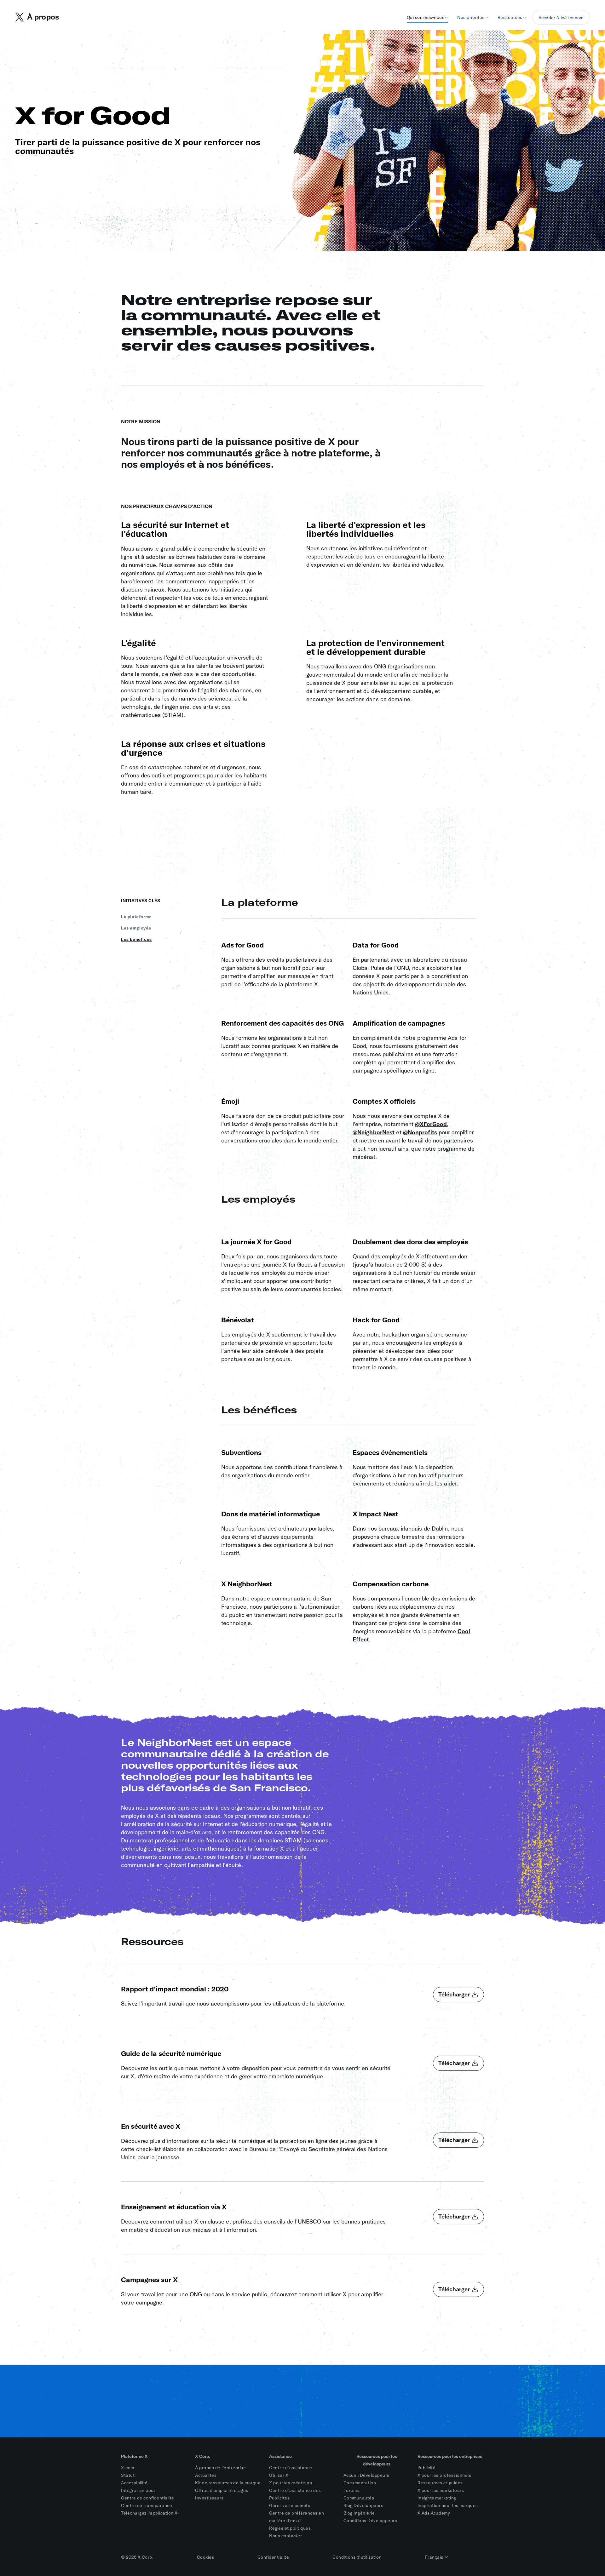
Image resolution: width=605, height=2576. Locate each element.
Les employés (136, 928)
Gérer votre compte (290, 2505)
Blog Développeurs (363, 2505)
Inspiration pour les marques (448, 2505)
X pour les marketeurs (441, 2490)
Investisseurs (209, 2498)
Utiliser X (279, 2475)
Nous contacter (285, 2536)
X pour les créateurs (291, 2483)
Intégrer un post (138, 2490)
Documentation (360, 2483)
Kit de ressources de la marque (228, 2483)
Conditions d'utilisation (357, 2557)
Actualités (206, 2475)
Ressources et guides (440, 2483)
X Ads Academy (434, 2513)
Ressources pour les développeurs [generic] (377, 2460)
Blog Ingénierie (359, 2513)
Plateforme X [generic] (134, 2456)
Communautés (359, 2498)
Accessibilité (134, 2483)
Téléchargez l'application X (149, 2513)
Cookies (206, 2557)
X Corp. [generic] (203, 2456)
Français (435, 2557)
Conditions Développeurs (370, 2521)
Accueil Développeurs (366, 2475)
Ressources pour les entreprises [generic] (450, 2456)
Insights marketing (437, 2498)
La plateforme (136, 917)
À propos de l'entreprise (220, 2468)
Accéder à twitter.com (561, 18)
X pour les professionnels (444, 2475)
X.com (128, 2468)
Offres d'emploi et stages (222, 2490)
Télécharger (454, 1994)
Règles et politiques (290, 2528)
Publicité (427, 2468)
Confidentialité (273, 2557)
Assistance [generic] (280, 2456)
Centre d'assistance (291, 2468)
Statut (128, 2475)
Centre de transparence (147, 2505)
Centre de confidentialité (148, 2498)
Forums (351, 2490)
